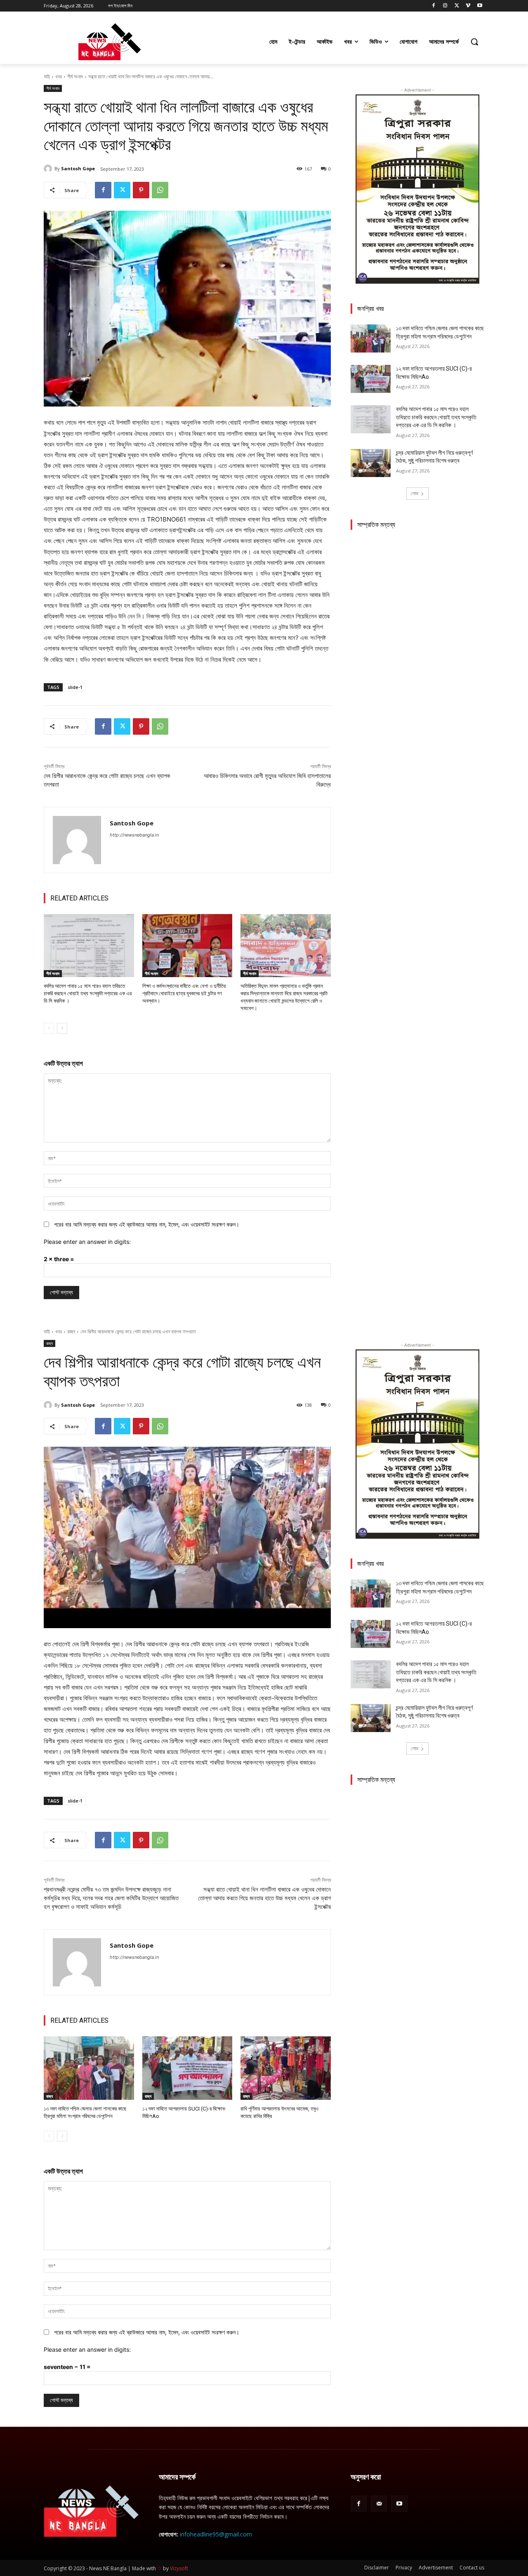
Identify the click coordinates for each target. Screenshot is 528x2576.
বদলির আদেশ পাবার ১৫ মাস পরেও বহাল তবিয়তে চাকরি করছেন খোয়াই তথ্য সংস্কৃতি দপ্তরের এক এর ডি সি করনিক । (88, 993)
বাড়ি (47, 76)
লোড (415, 493)
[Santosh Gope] (49, 169)
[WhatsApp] (160, 190)
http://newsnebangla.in (134, 835)
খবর (59, 76)
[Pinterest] (141, 190)
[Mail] (379, 2504)
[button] (474, 42)
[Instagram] (445, 6)
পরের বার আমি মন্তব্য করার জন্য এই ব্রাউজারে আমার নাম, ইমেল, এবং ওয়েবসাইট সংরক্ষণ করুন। (147, 1224)
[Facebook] (434, 6)
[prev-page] (49, 1028)
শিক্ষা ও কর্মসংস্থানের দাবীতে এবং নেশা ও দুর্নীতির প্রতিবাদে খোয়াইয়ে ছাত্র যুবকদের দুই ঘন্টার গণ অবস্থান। (184, 993)
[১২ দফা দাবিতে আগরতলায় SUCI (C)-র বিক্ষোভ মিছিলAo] (371, 379)
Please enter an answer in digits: (87, 1242)
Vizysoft (179, 2568)
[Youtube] (480, 6)
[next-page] (62, 1028)
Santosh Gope (78, 168)
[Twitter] (457, 6)
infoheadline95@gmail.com (216, 2534)
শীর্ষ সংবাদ (75, 76)
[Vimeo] (468, 6)
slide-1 (75, 687)
